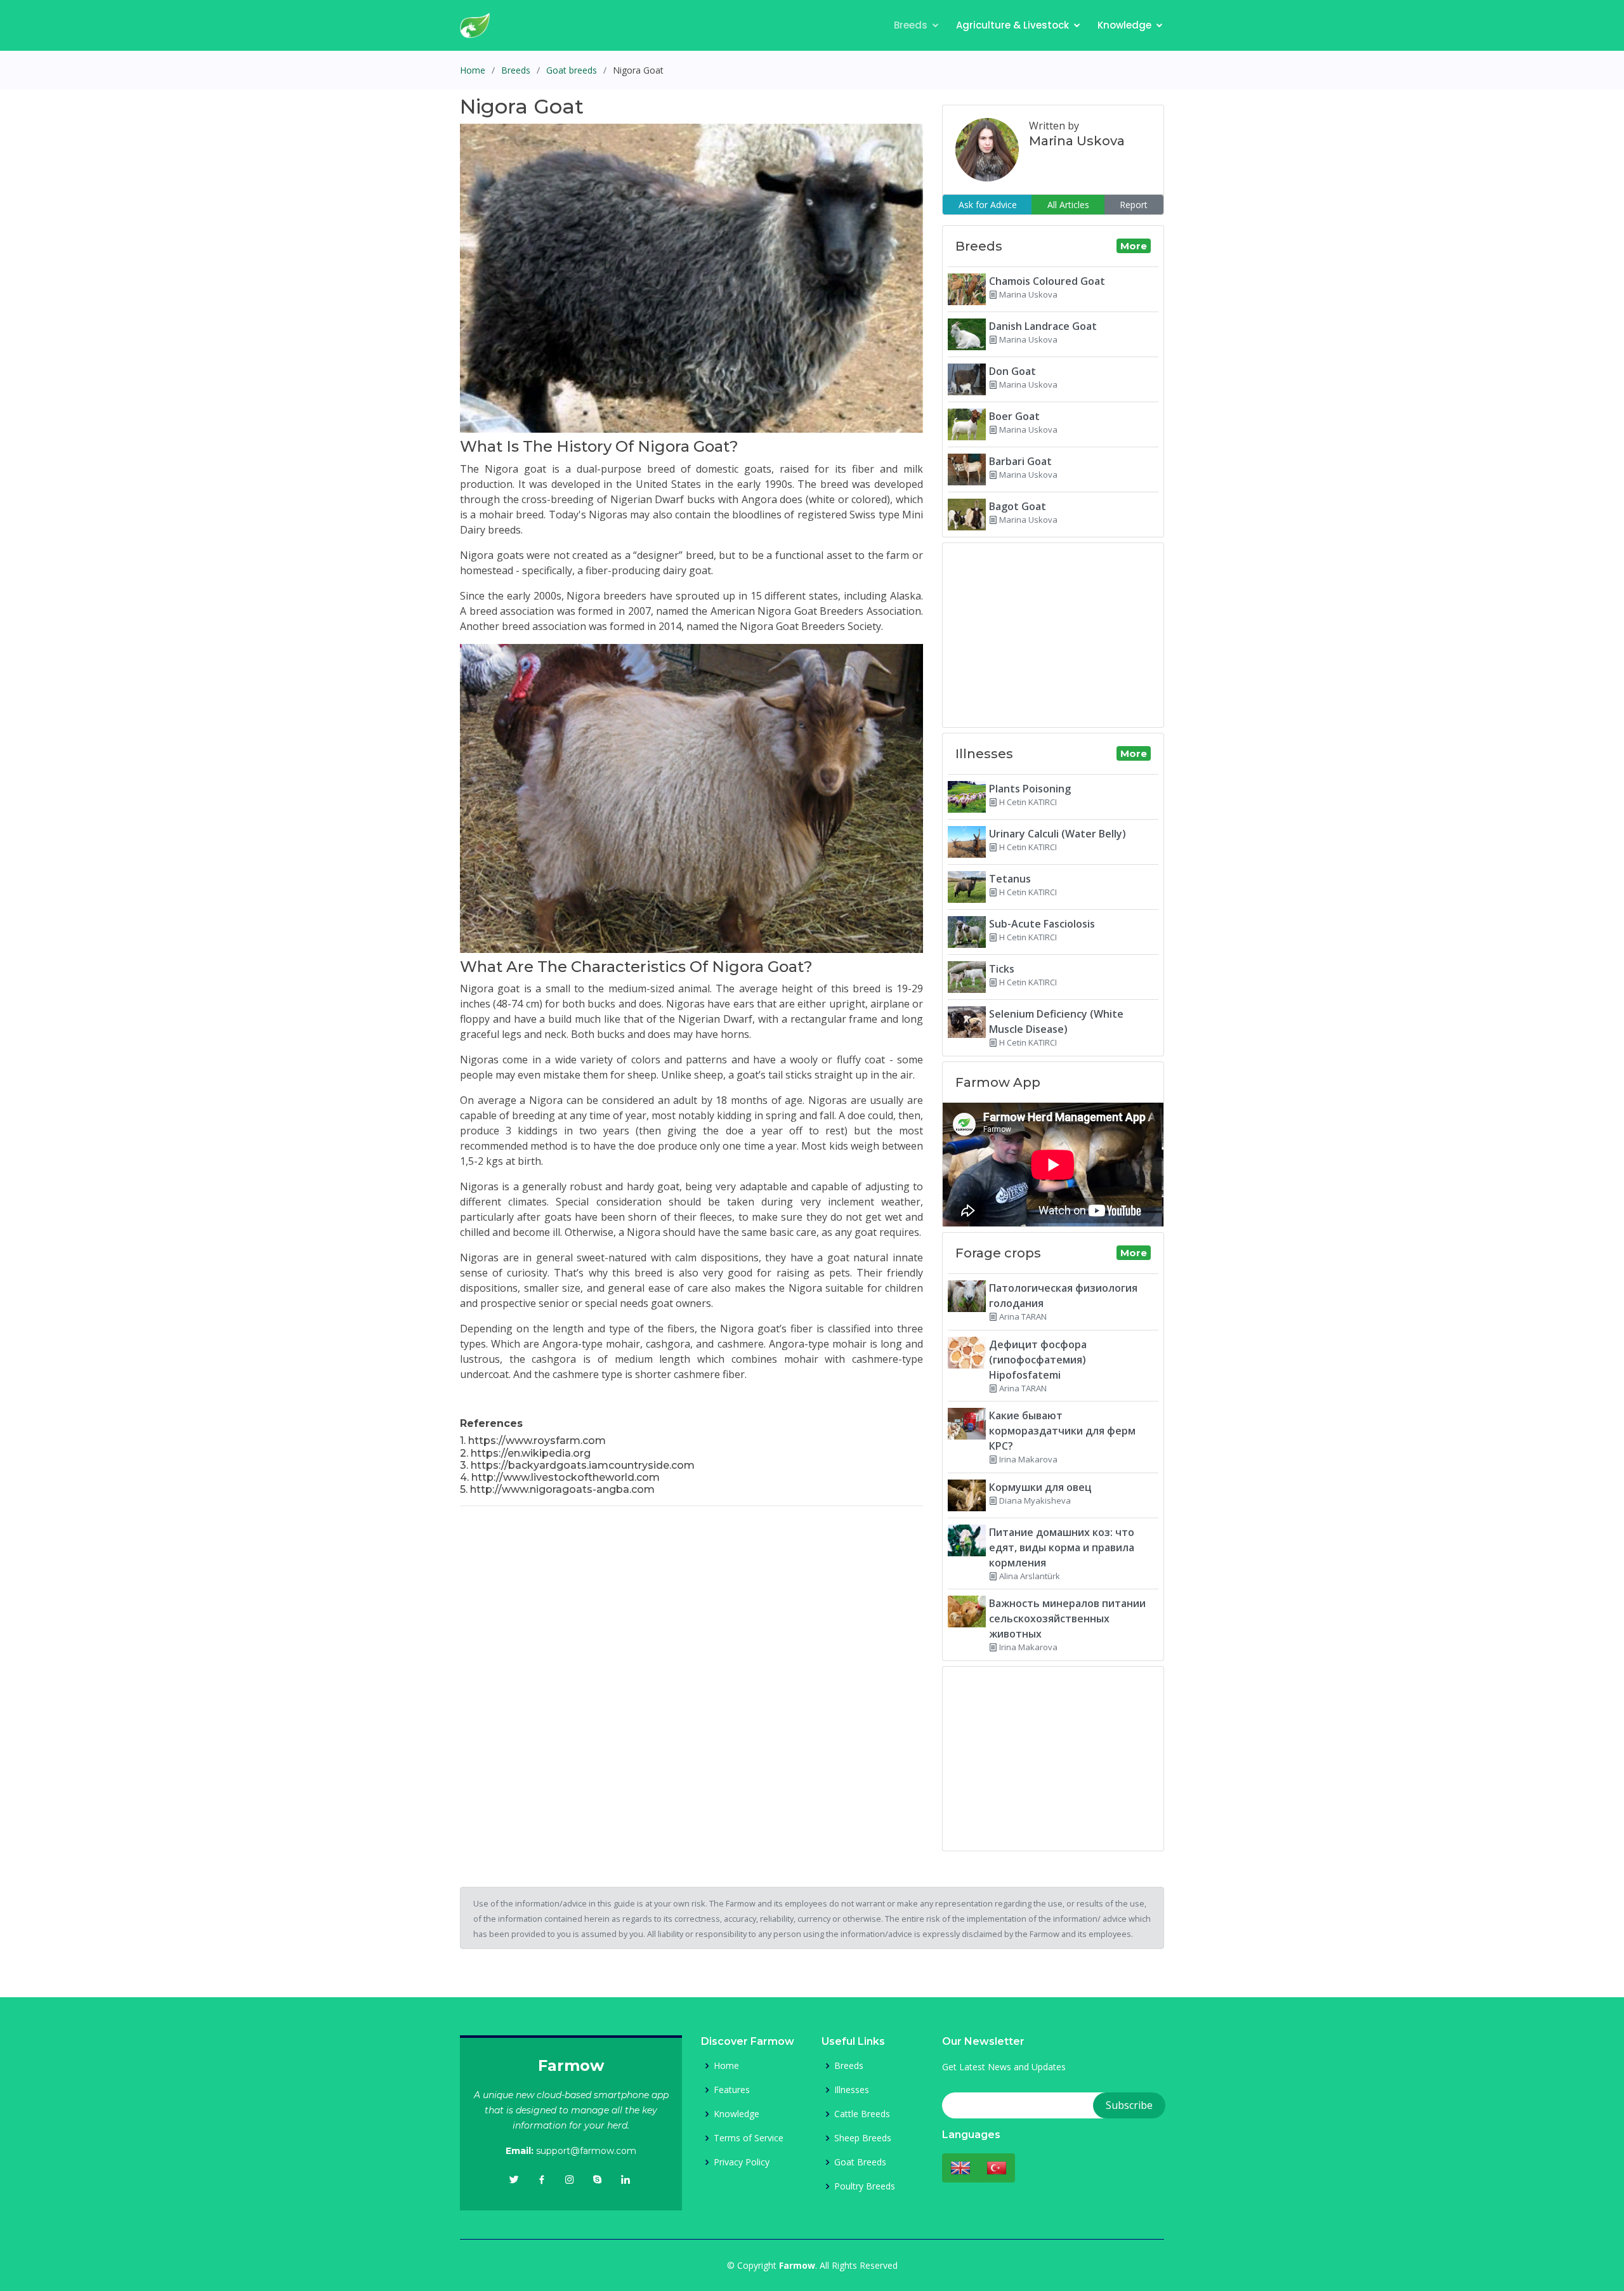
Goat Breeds (860, 2162)
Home (473, 70)
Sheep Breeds (863, 2138)
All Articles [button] (1068, 205)
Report (1134, 205)
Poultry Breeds (865, 2186)
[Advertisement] (691, 1605)
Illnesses (852, 2090)
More (1134, 246)
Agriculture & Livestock (1012, 25)
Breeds (911, 25)
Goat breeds (572, 70)
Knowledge (1124, 25)
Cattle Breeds (862, 2114)
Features (732, 2090)
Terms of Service (749, 2138)
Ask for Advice (988, 205)
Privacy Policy (742, 2162)
